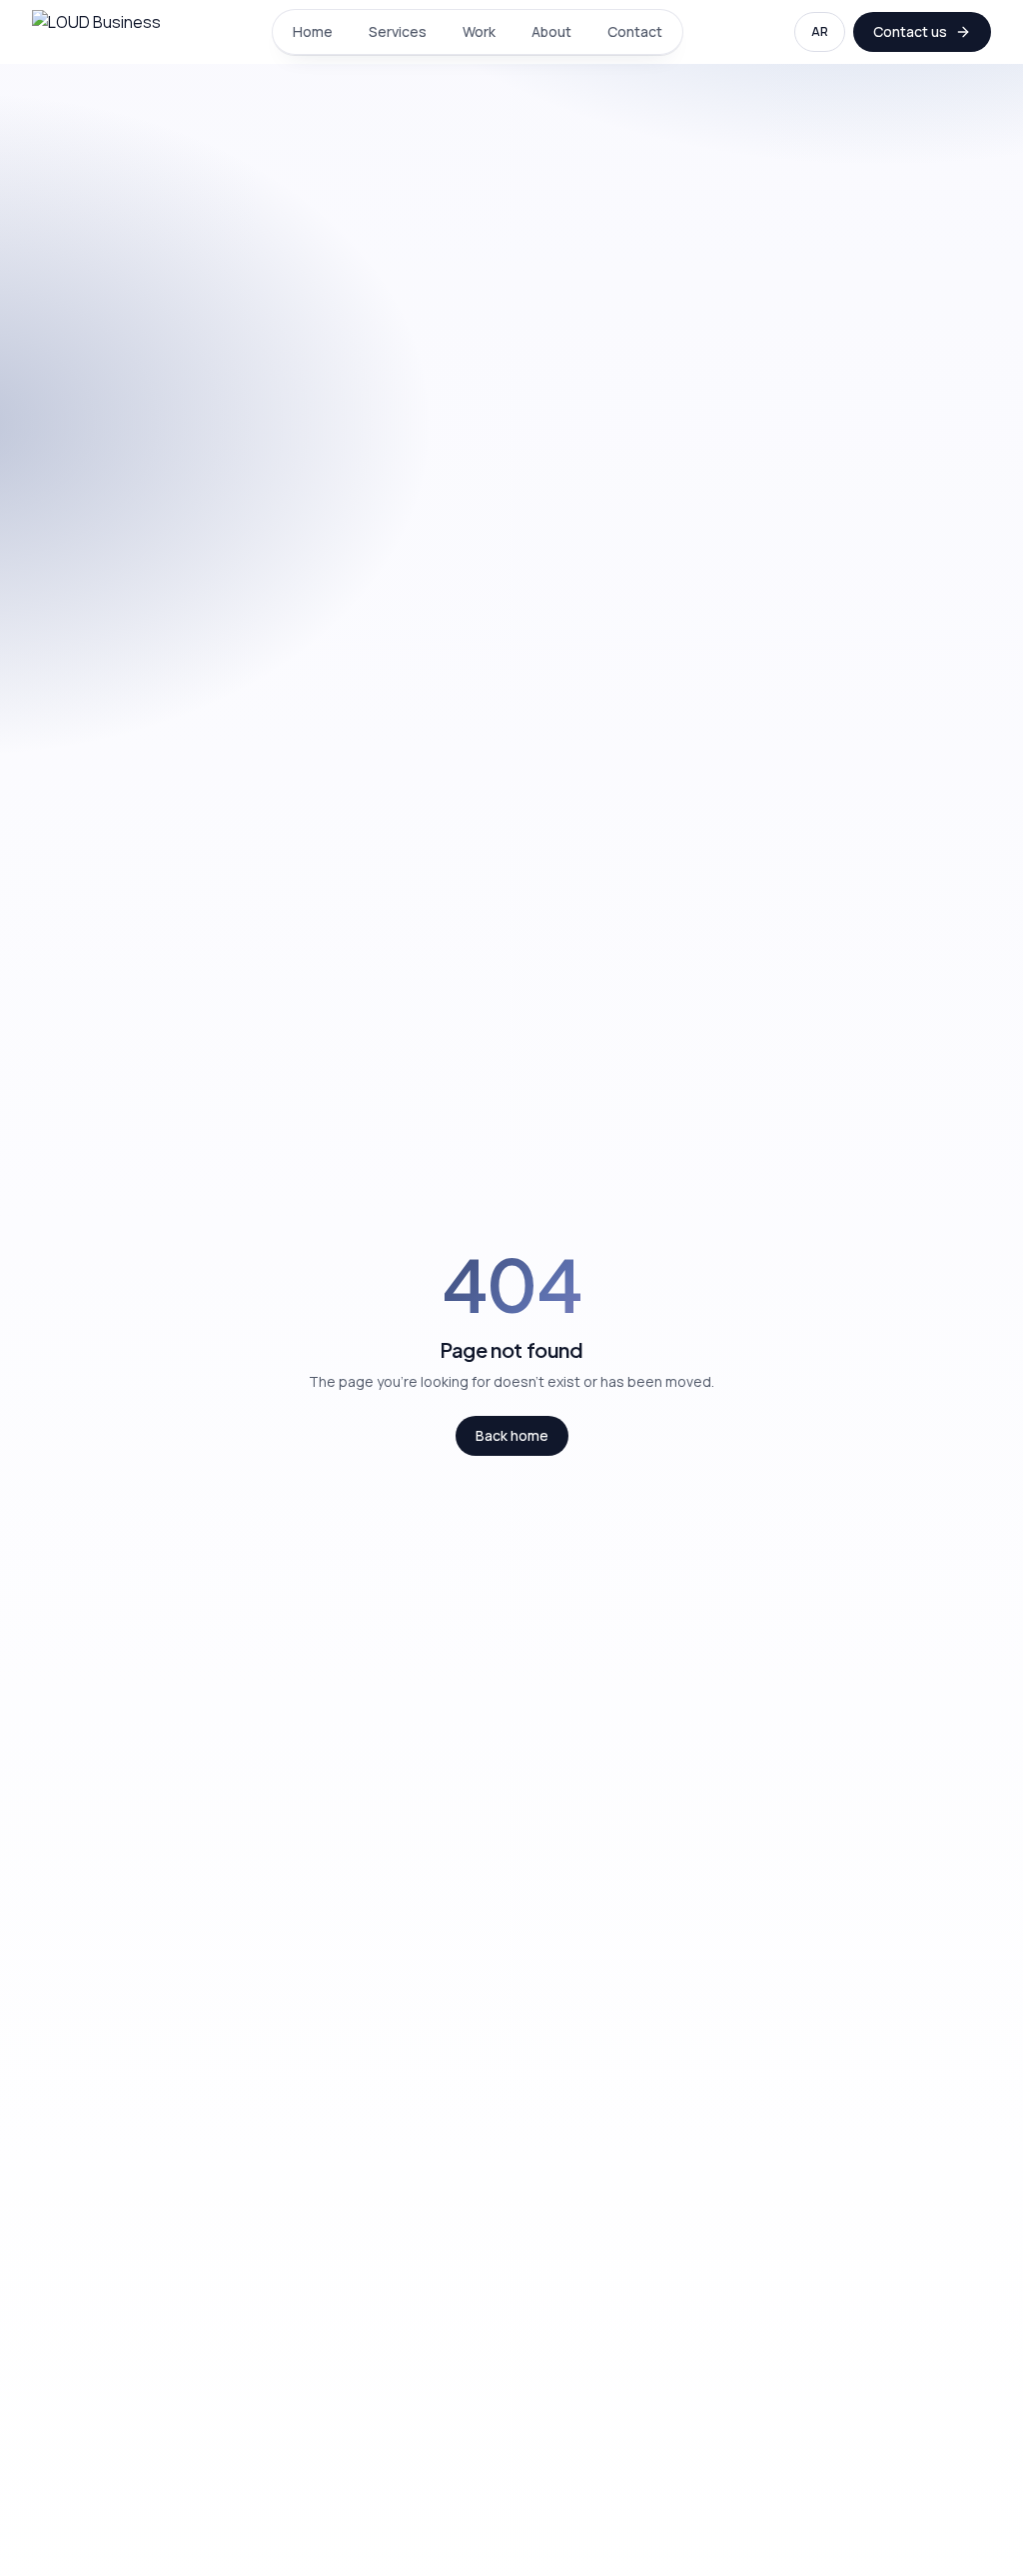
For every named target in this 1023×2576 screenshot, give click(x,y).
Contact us (910, 31)
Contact (635, 31)
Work (479, 31)
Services (398, 31)
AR (820, 31)
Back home (512, 1435)
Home (313, 31)
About (551, 31)
